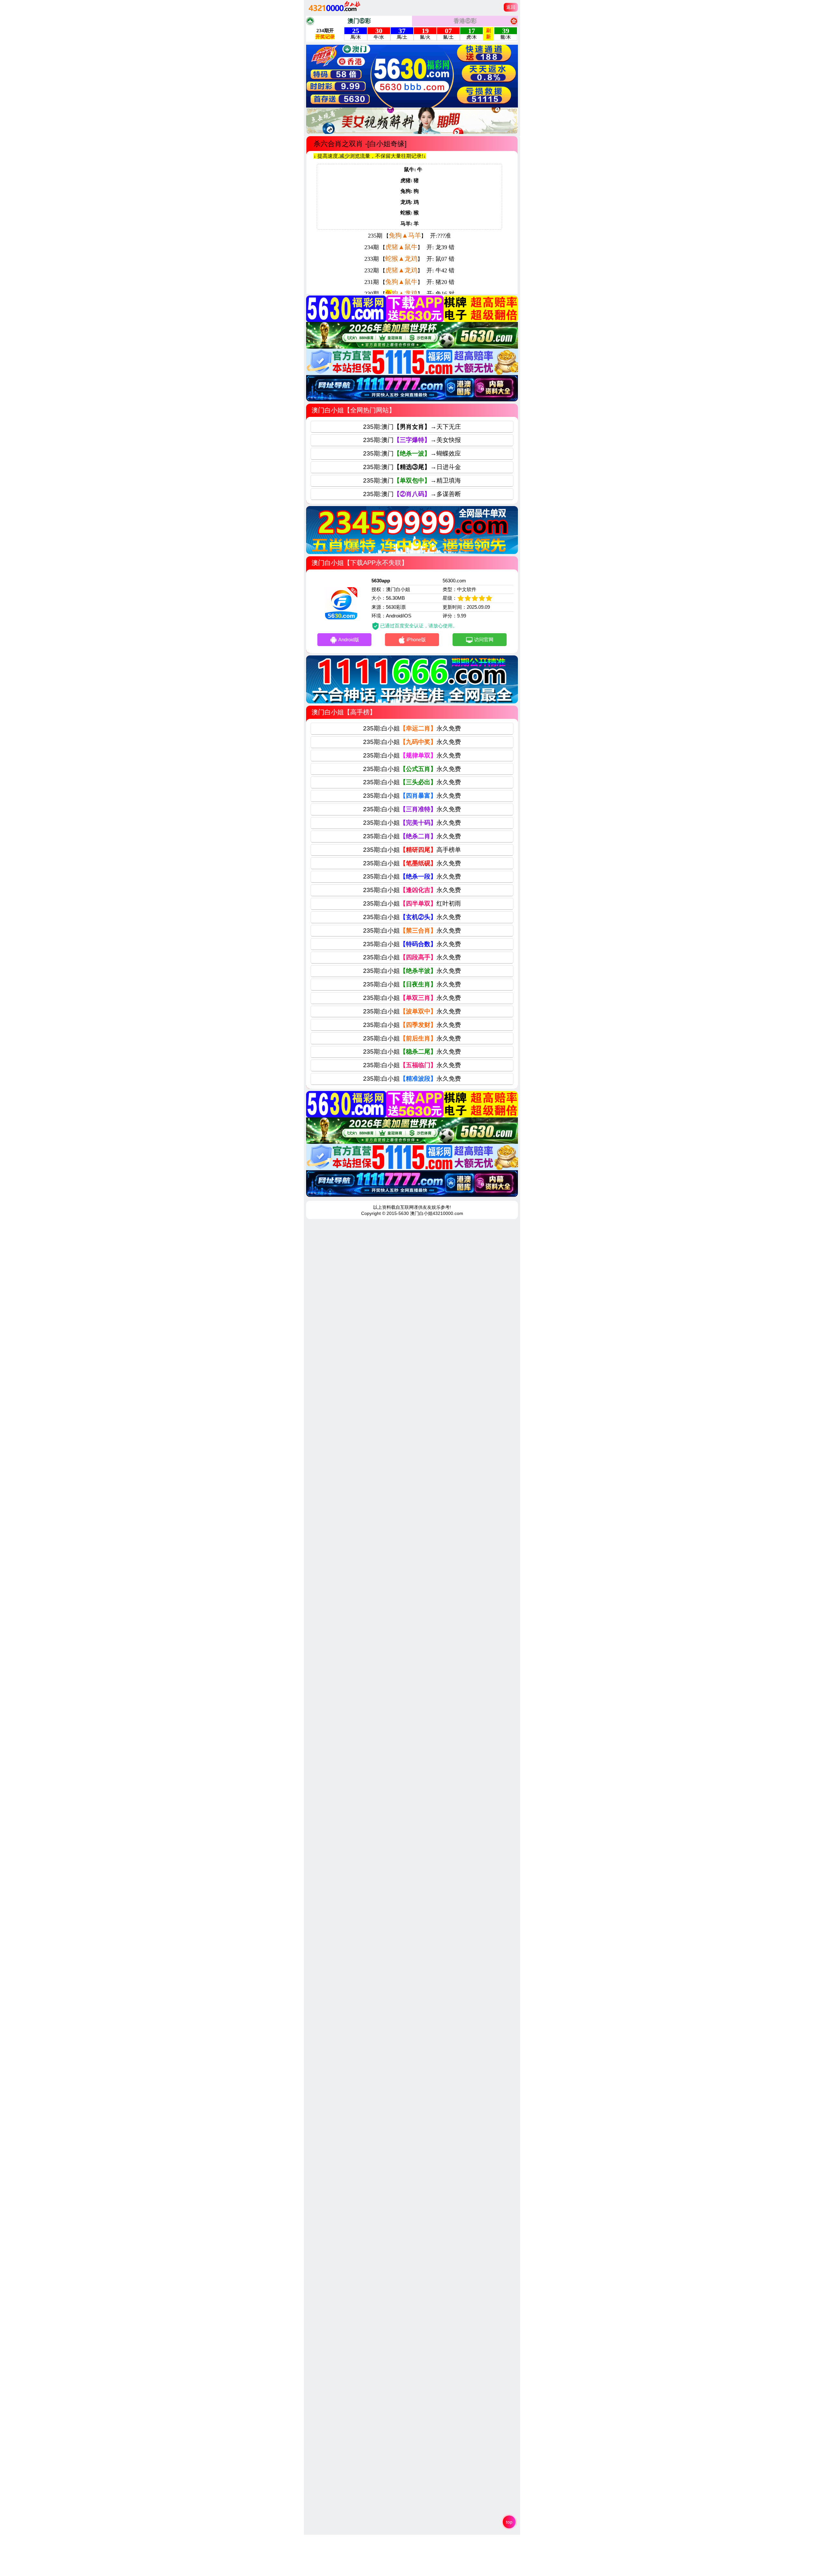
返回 (511, 7)
